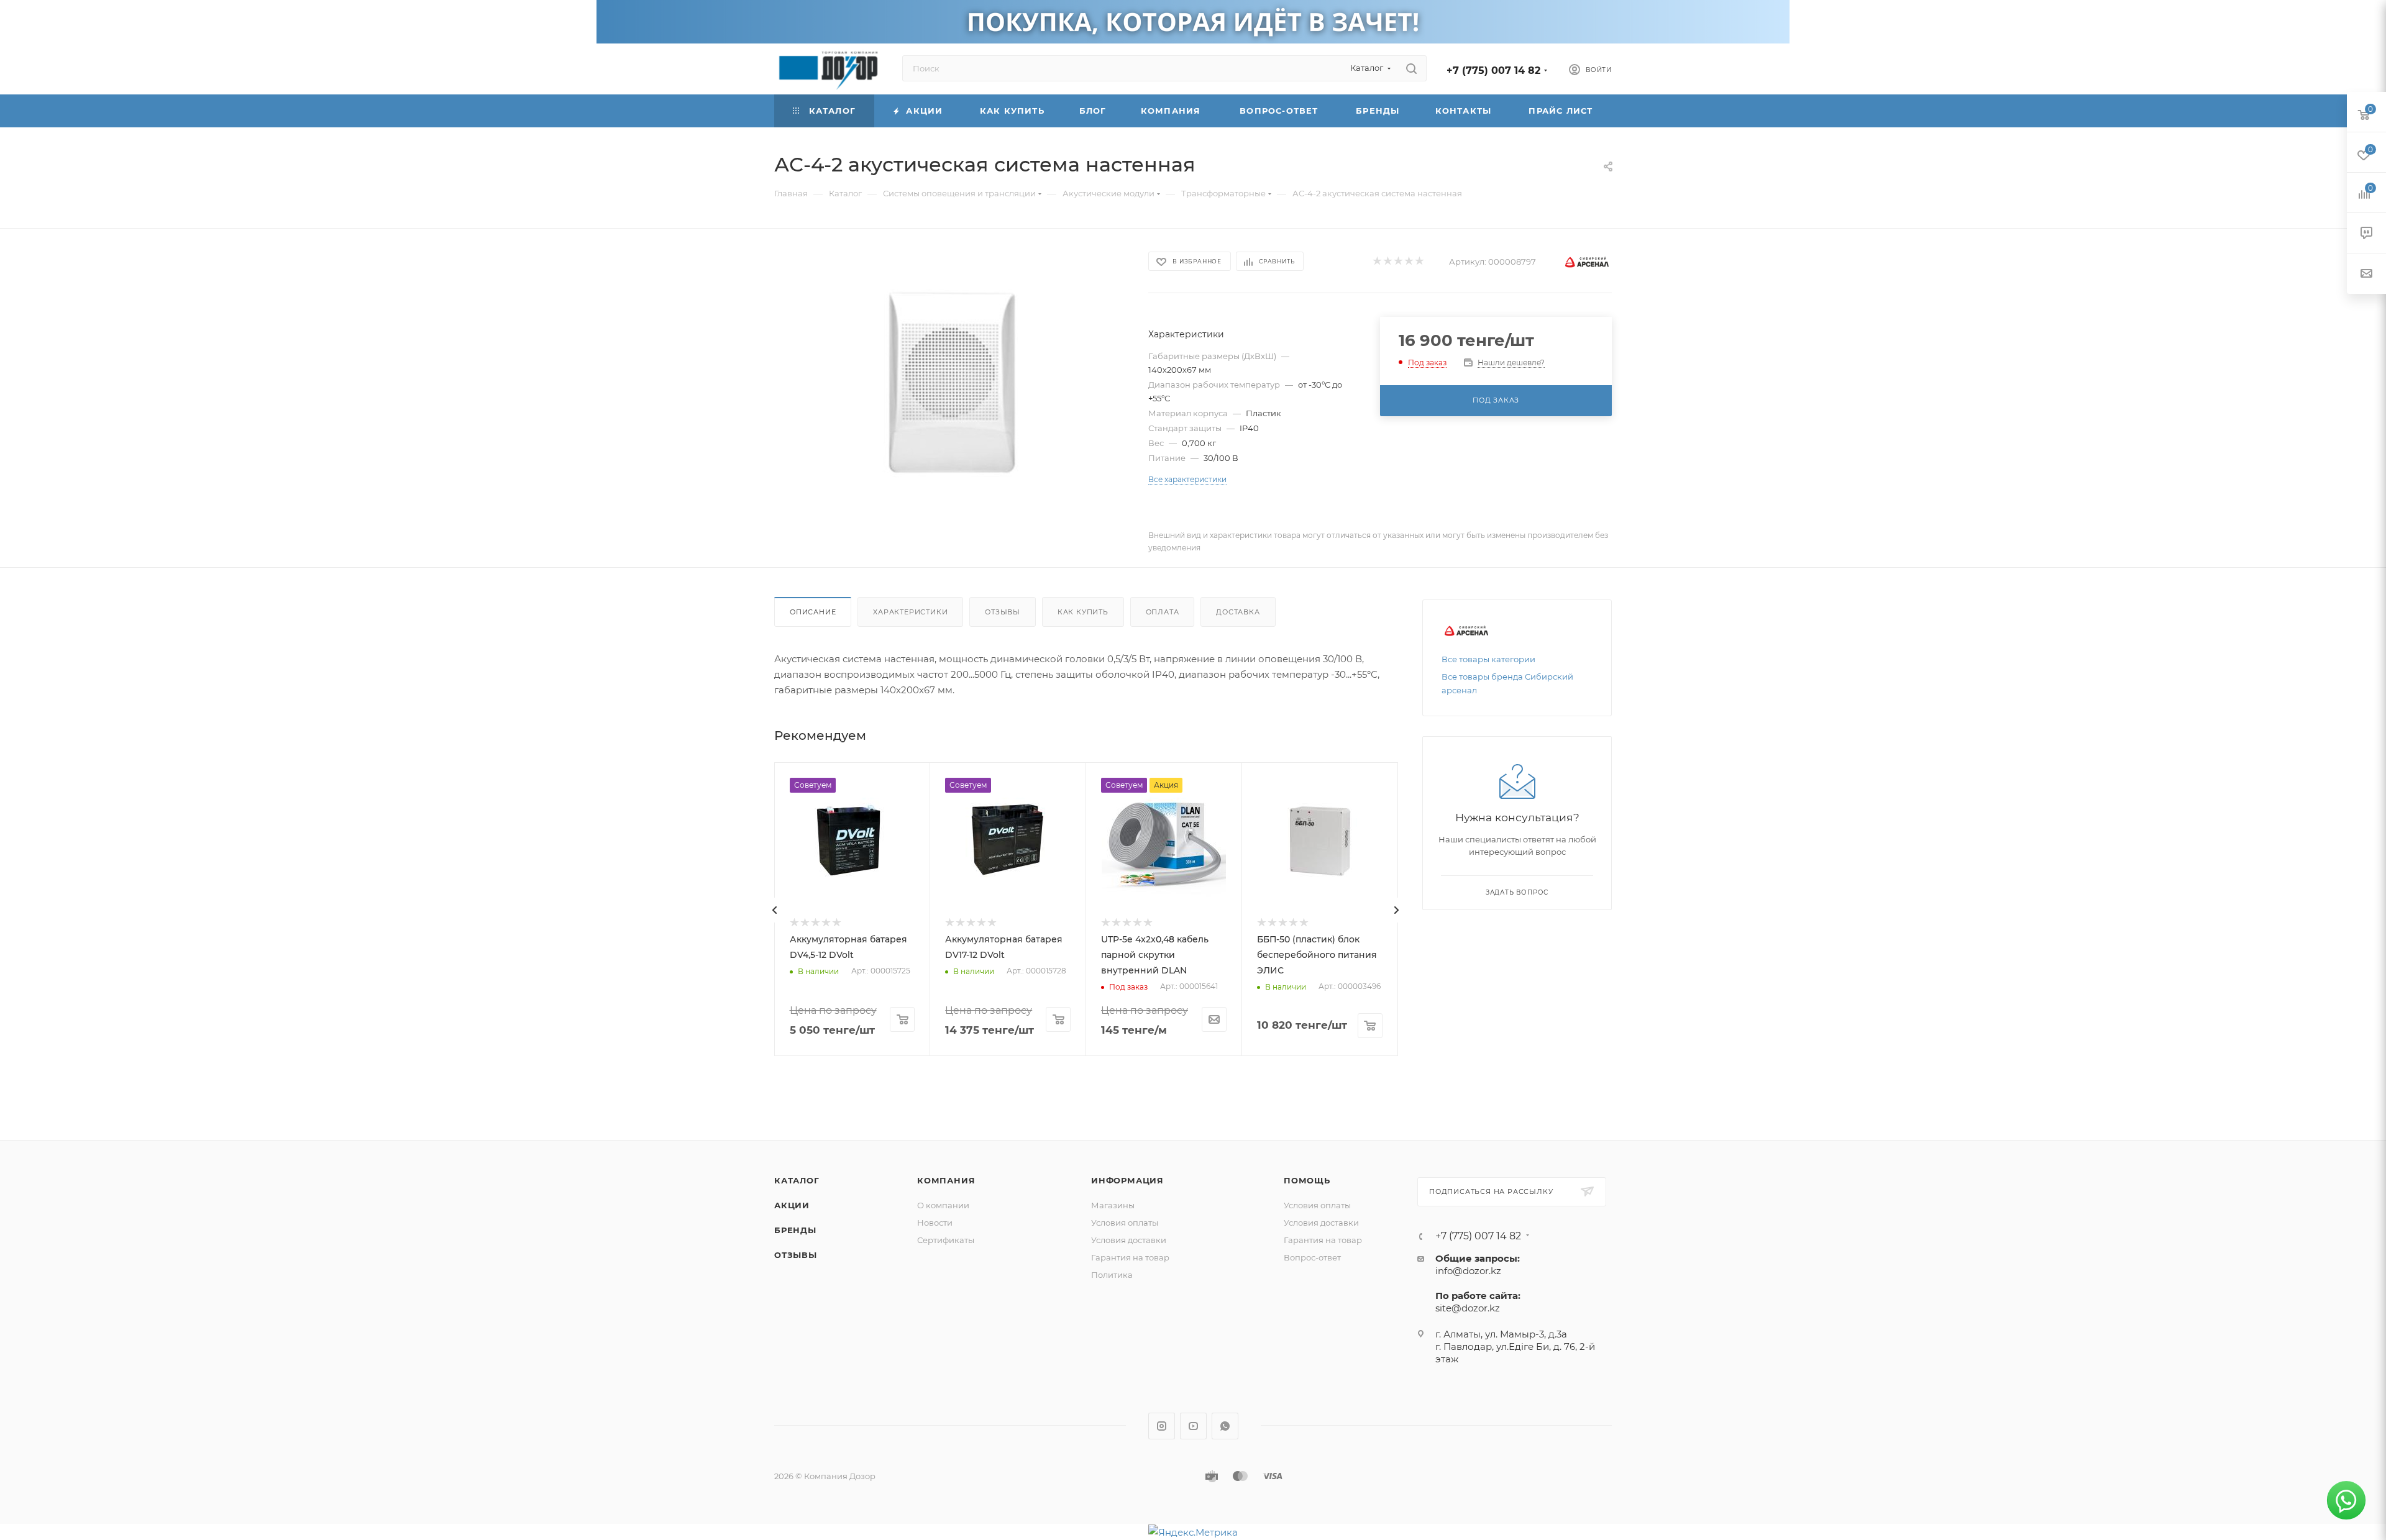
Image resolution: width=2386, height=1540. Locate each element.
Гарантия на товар (1130, 1257)
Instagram (1162, 1426)
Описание (813, 612)
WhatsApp (1225, 1426)
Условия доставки (1129, 1240)
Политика (1112, 1275)
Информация (1127, 1180)
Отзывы (1003, 612)
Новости (935, 1223)
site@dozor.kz (1468, 1308)
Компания (946, 1180)
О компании (943, 1205)
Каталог (797, 1180)
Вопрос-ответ (1312, 1257)
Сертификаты (946, 1240)
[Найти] (1411, 68)
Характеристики (910, 612)
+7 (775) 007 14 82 (1493, 71)
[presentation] (775, 910)
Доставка (1238, 612)
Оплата (1163, 612)
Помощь (1307, 1180)
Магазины (1113, 1205)
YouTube (1193, 1426)
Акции (792, 1205)
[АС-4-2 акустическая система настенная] (950, 389)
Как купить (1083, 612)
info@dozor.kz (1468, 1271)
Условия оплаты (1125, 1223)
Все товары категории (1488, 659)
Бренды (795, 1230)
